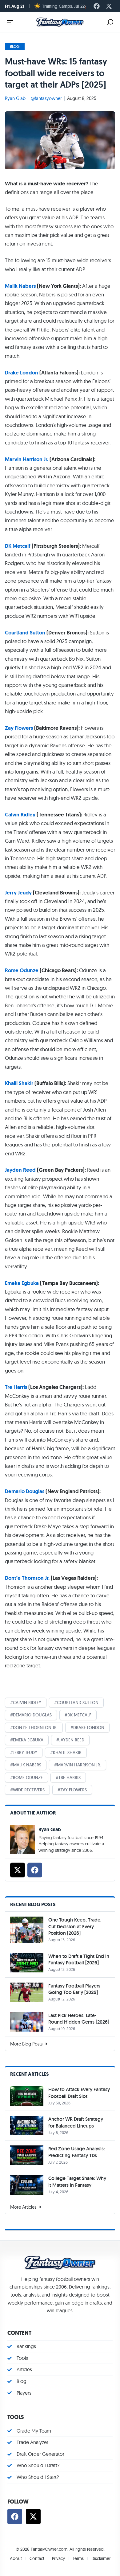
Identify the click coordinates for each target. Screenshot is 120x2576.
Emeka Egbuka (22, 1283)
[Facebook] (97, 6)
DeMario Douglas (32, 1715)
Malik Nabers (20, 286)
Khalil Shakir (19, 1083)
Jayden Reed (20, 1170)
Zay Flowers (19, 728)
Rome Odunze (22, 970)
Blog (15, 46)
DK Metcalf (18, 546)
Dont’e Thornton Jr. (27, 1578)
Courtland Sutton (25, 633)
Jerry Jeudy (18, 893)
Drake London (22, 373)
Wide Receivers (29, 1790)
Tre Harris (16, 1387)
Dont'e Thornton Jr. (35, 1728)
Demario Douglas (25, 1491)
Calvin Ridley (20, 815)
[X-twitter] (109, 6)
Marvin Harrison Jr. (27, 459)
